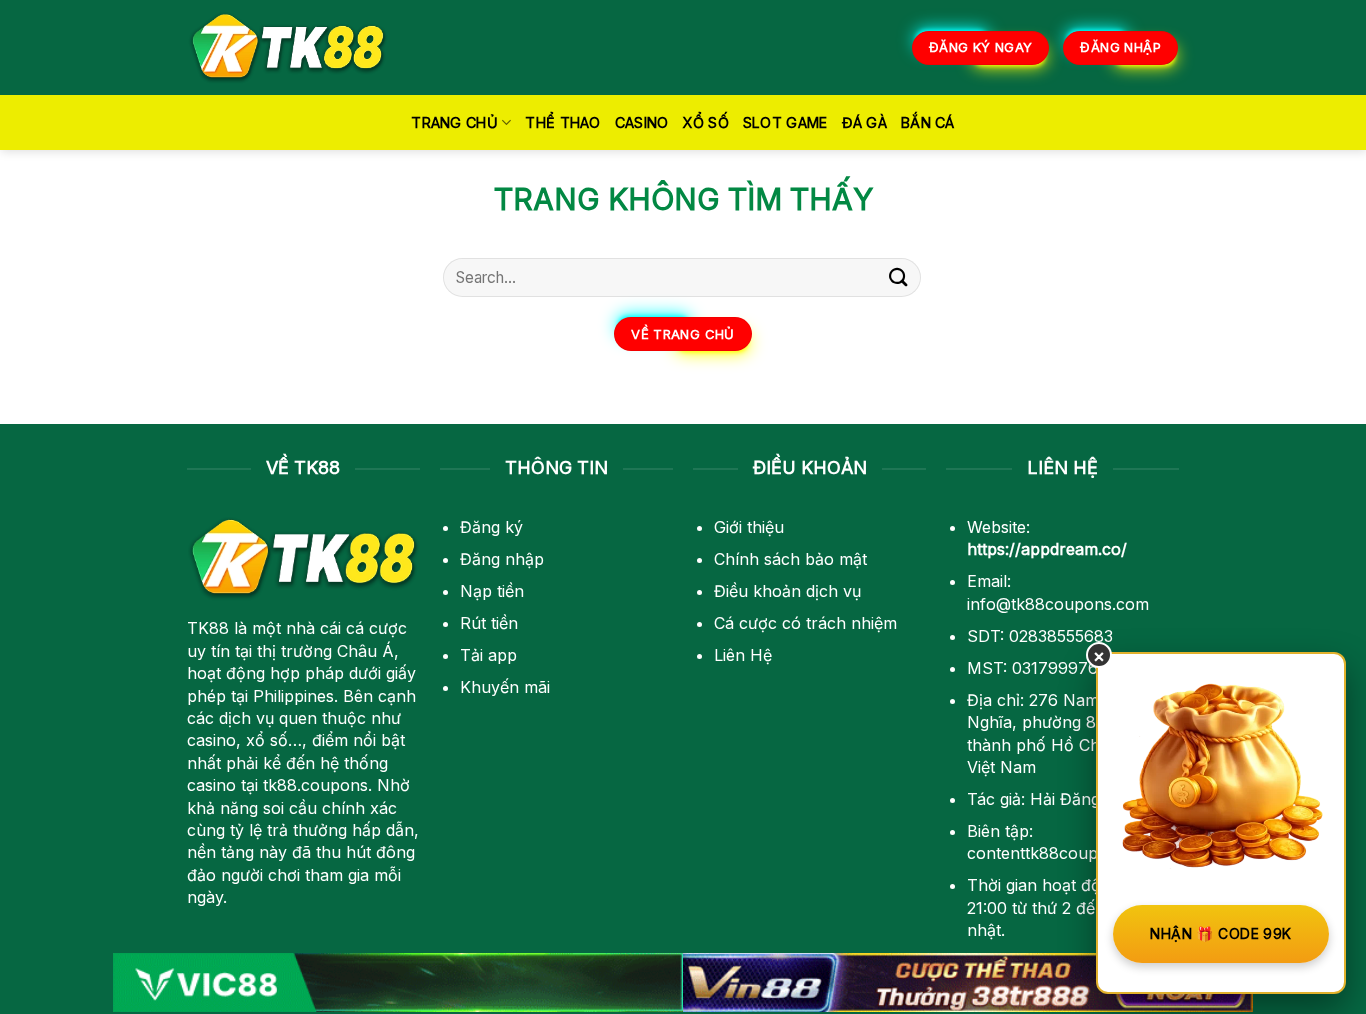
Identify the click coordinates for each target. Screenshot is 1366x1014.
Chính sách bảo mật (790, 559)
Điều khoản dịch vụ (787, 591)
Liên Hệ (743, 655)
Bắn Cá (928, 122)
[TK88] (288, 47)
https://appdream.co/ (1047, 549)
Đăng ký (491, 527)
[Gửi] (899, 277)
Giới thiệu (749, 527)
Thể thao (562, 122)
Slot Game (785, 122)
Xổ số (705, 122)
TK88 (208, 628)
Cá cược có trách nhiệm (805, 623)
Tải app (488, 655)
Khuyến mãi (505, 687)
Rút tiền (489, 623)
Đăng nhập (502, 559)
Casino (642, 122)
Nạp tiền (492, 591)
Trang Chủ (454, 122)
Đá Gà (864, 122)
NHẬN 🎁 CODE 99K (1220, 933)
